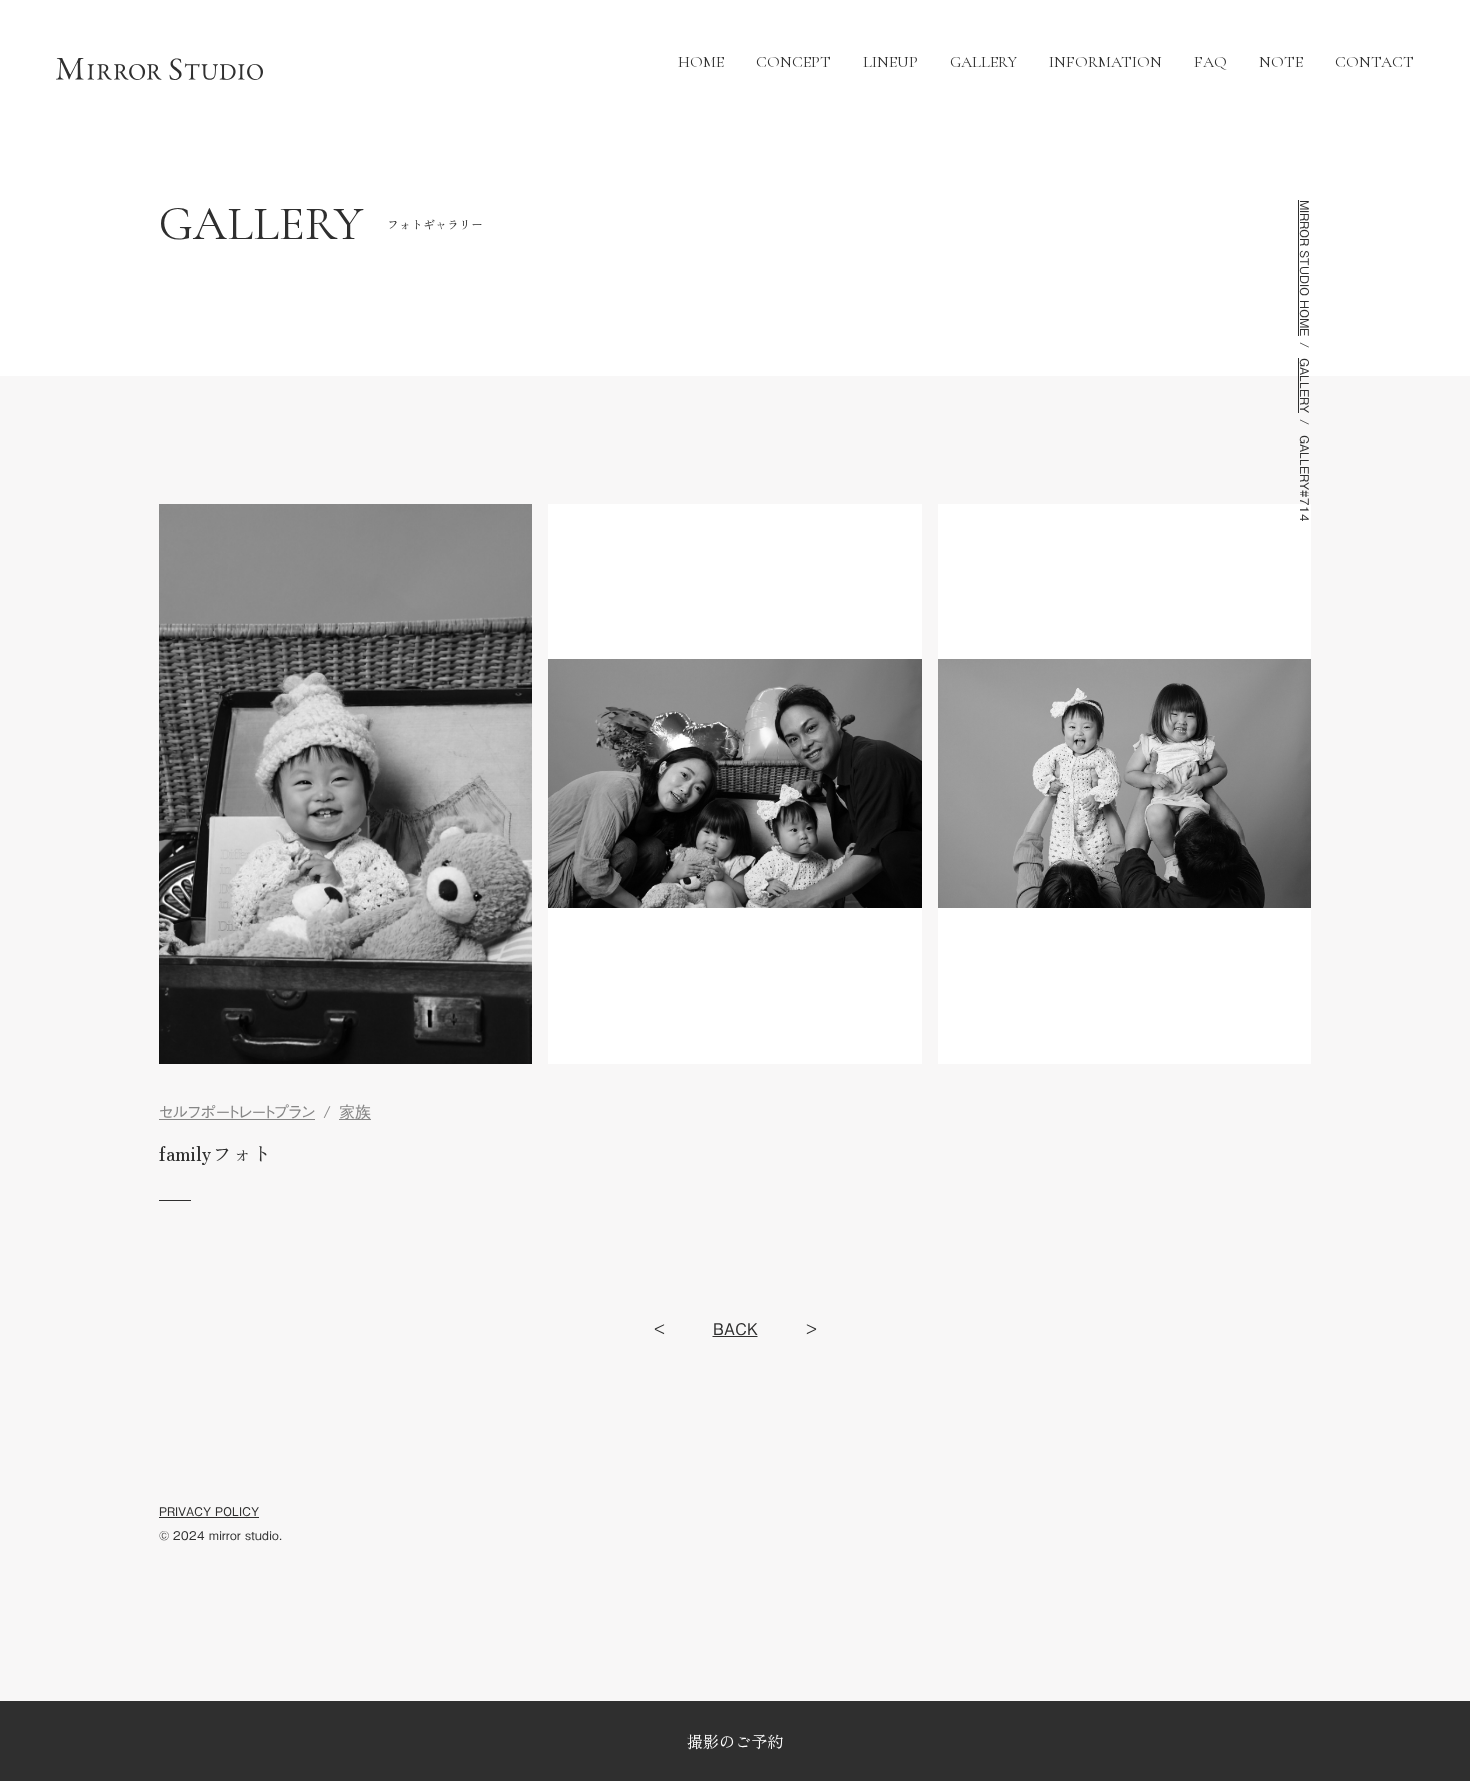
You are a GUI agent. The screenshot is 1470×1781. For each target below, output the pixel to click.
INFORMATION (1105, 63)
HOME (701, 63)
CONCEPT (793, 63)
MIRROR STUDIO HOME (1305, 268)
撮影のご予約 (735, 1741)
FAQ (1210, 63)
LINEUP (890, 63)
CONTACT (1374, 63)
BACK (735, 1329)
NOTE (1281, 63)
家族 (355, 1112)
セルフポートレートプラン (237, 1112)
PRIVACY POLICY (209, 1511)
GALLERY (983, 63)
